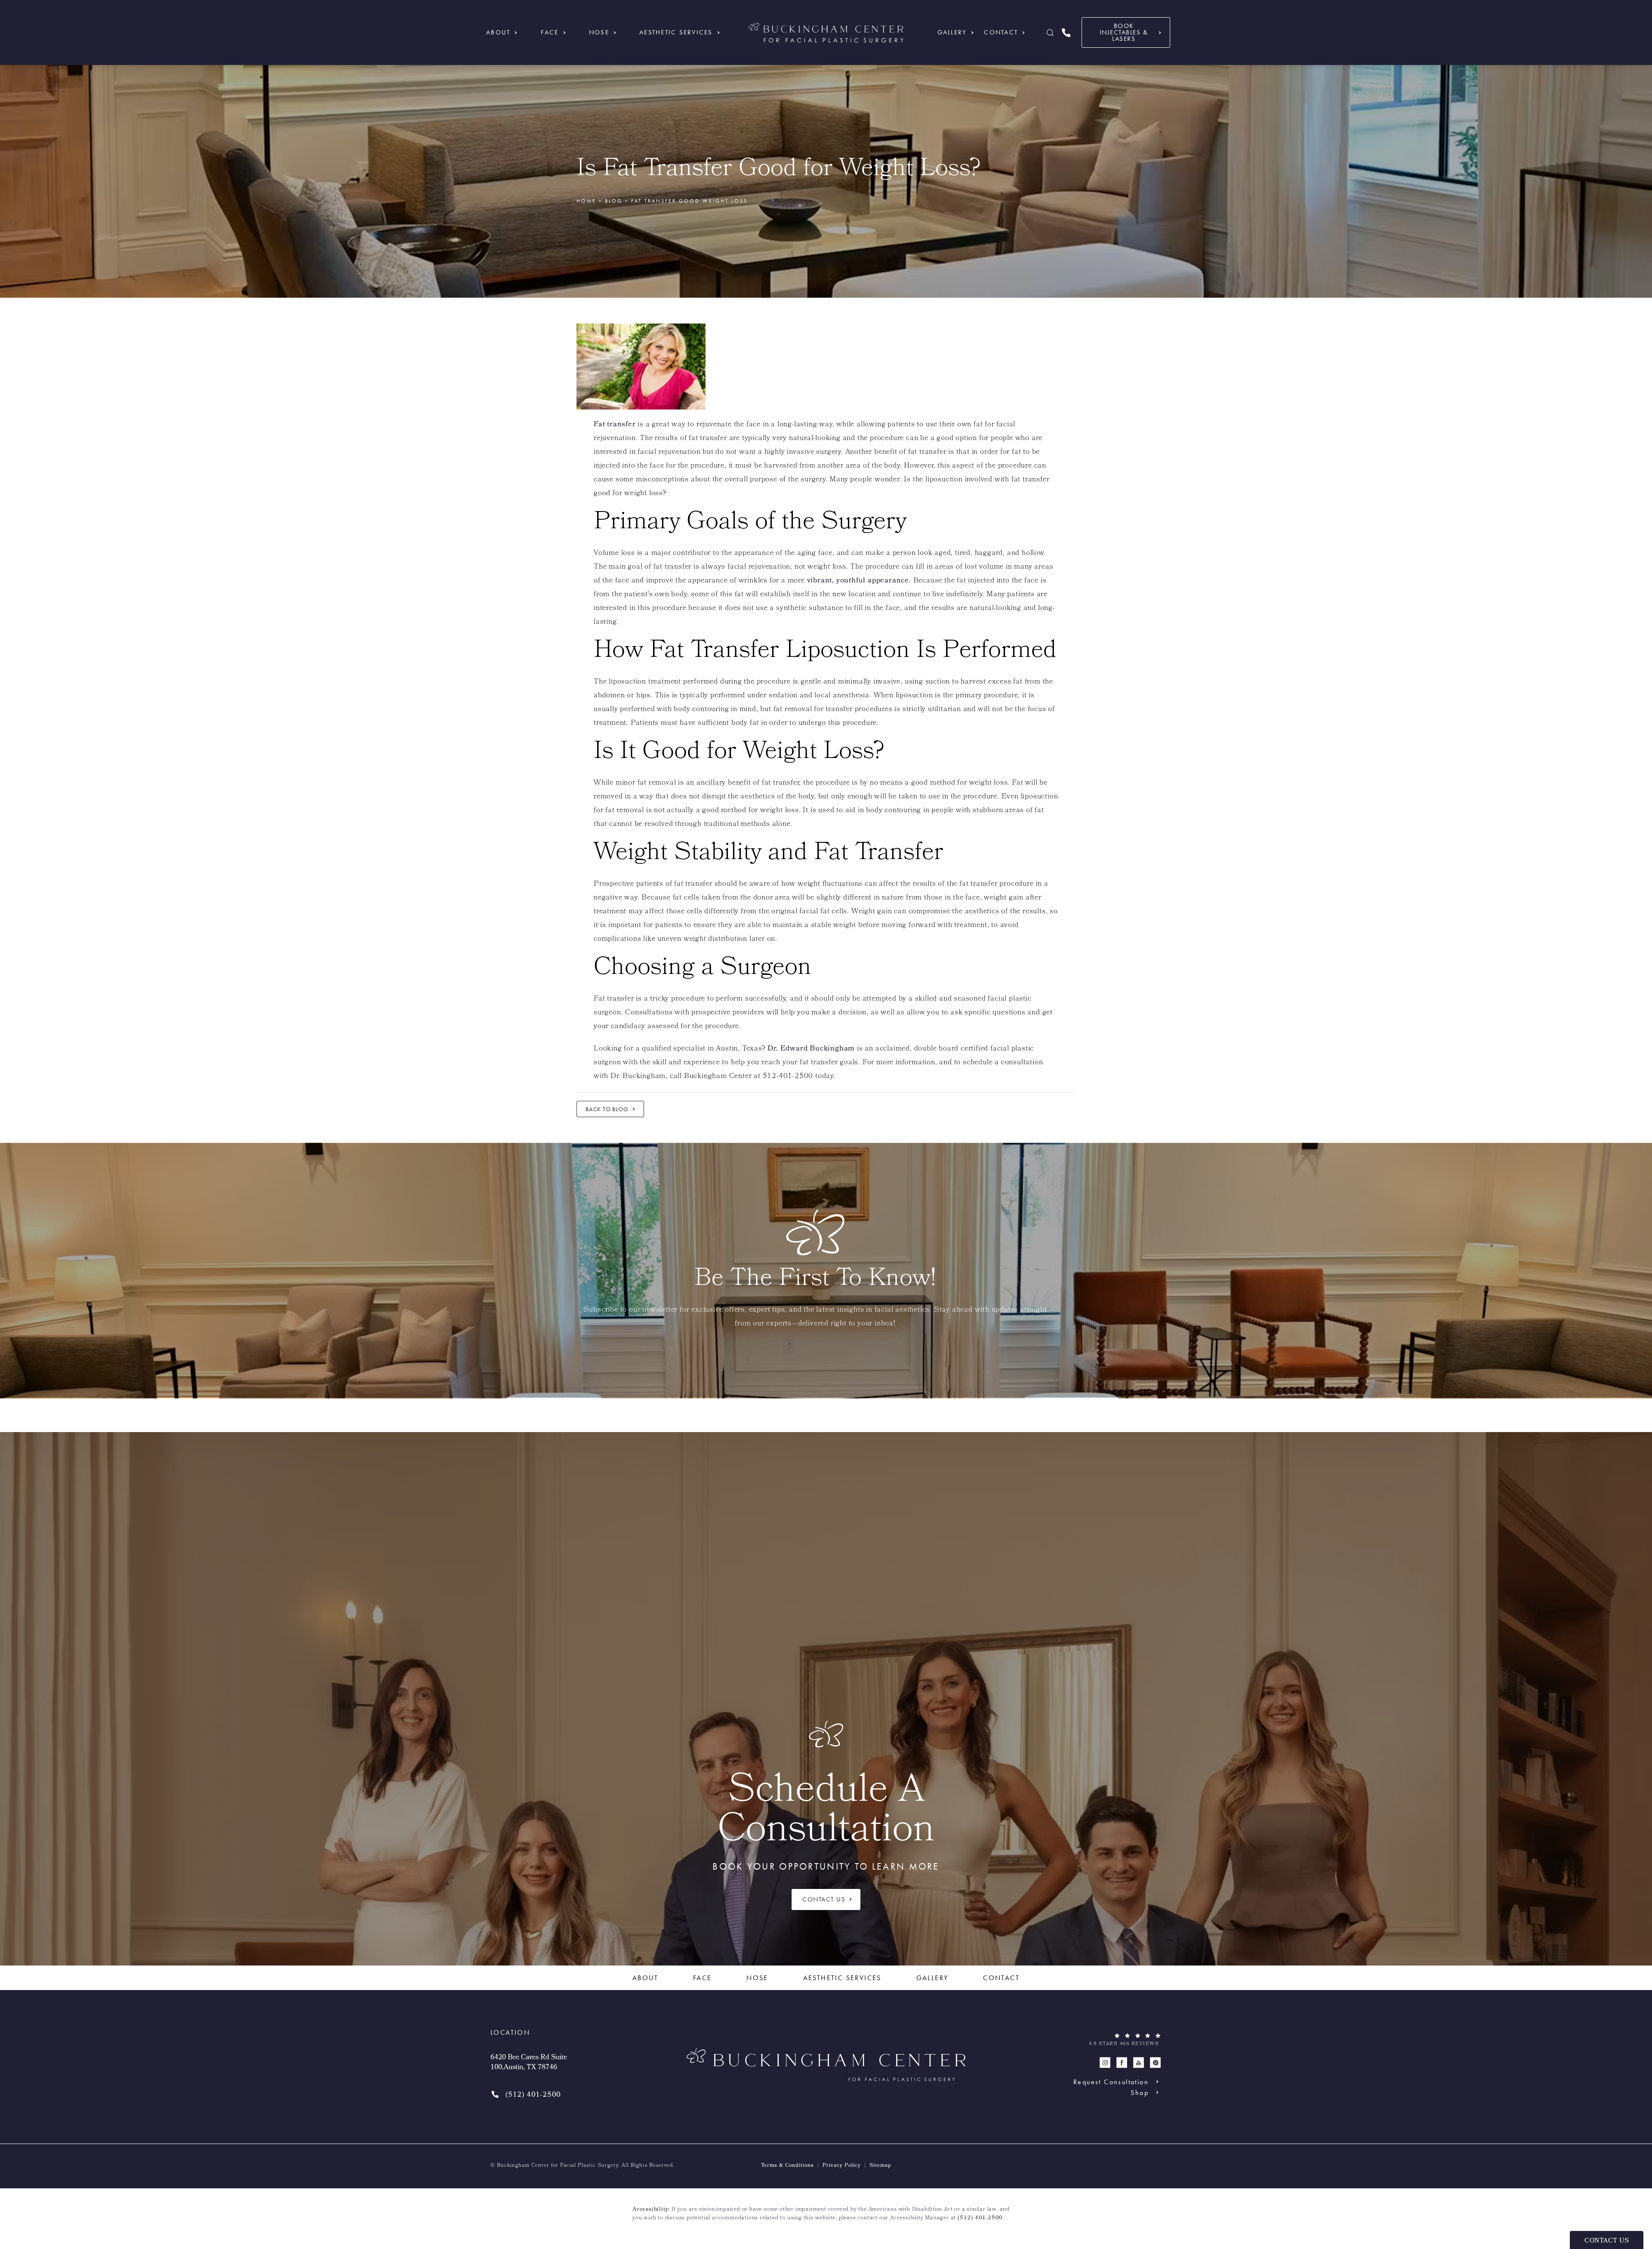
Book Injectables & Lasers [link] (1124, 32)
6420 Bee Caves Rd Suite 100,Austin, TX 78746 (529, 2063)
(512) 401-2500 (980, 2218)
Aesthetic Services (676, 32)
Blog (614, 201)
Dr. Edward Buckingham (811, 1049)
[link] (1066, 32)
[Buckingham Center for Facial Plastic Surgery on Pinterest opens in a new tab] (1155, 2063)
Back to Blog (607, 1109)
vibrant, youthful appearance (858, 581)
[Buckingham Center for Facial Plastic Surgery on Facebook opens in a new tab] (1122, 2063)
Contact (1001, 32)
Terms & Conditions (787, 2166)
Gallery (952, 32)
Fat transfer (615, 425)
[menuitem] (1105, 2063)
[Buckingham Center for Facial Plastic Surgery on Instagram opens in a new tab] (1105, 2063)
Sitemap (880, 2166)
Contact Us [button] (1607, 2241)
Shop (1140, 2092)
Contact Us (824, 1899)
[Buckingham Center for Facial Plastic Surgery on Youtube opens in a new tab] (1139, 2063)
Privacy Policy (842, 2166)
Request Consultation (1111, 2082)
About (498, 32)
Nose (599, 32)
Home (586, 201)
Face (550, 32)
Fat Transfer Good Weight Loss (689, 201)
